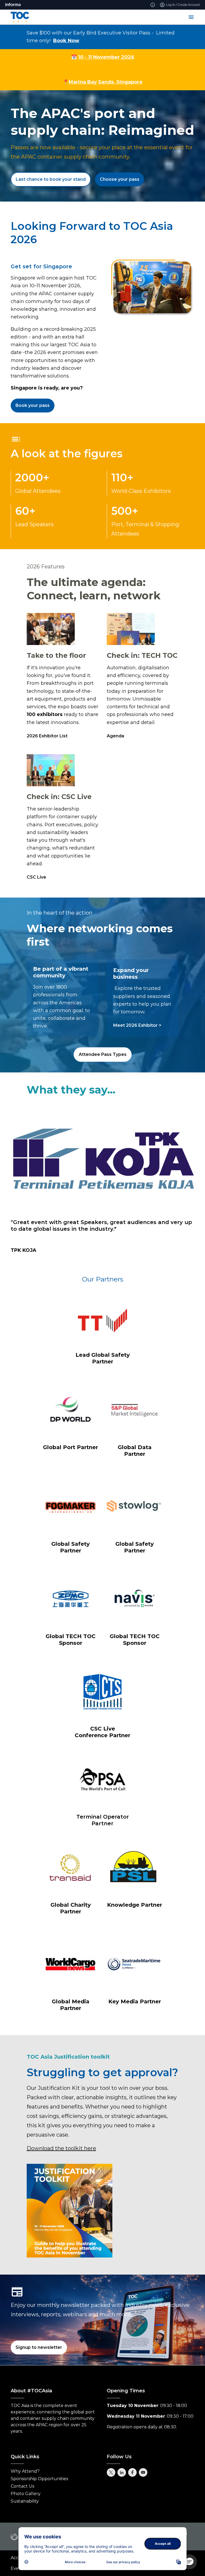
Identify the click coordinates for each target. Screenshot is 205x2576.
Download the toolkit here (61, 2148)
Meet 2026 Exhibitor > (137, 1025)
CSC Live (36, 877)
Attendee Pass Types (103, 1054)
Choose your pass (120, 179)
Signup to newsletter (39, 2347)
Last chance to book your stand (51, 179)
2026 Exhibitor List (47, 736)
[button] (190, 2562)
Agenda (115, 736)
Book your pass (33, 405)
